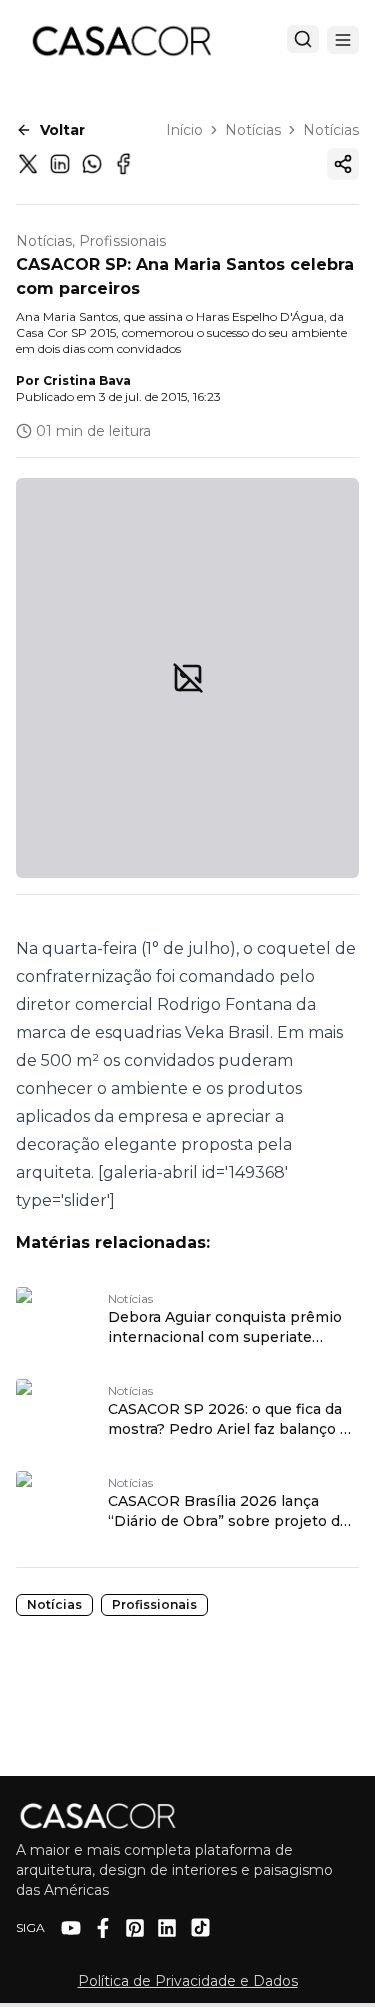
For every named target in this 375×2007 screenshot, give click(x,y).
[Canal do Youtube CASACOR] (71, 1928)
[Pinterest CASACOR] (135, 1928)
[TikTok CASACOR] (200, 1927)
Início (184, 130)
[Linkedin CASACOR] (167, 1928)
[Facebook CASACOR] (103, 1928)
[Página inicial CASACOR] (121, 40)
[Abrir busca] (303, 39)
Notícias (253, 130)
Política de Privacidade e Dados (188, 1981)
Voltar (62, 130)
